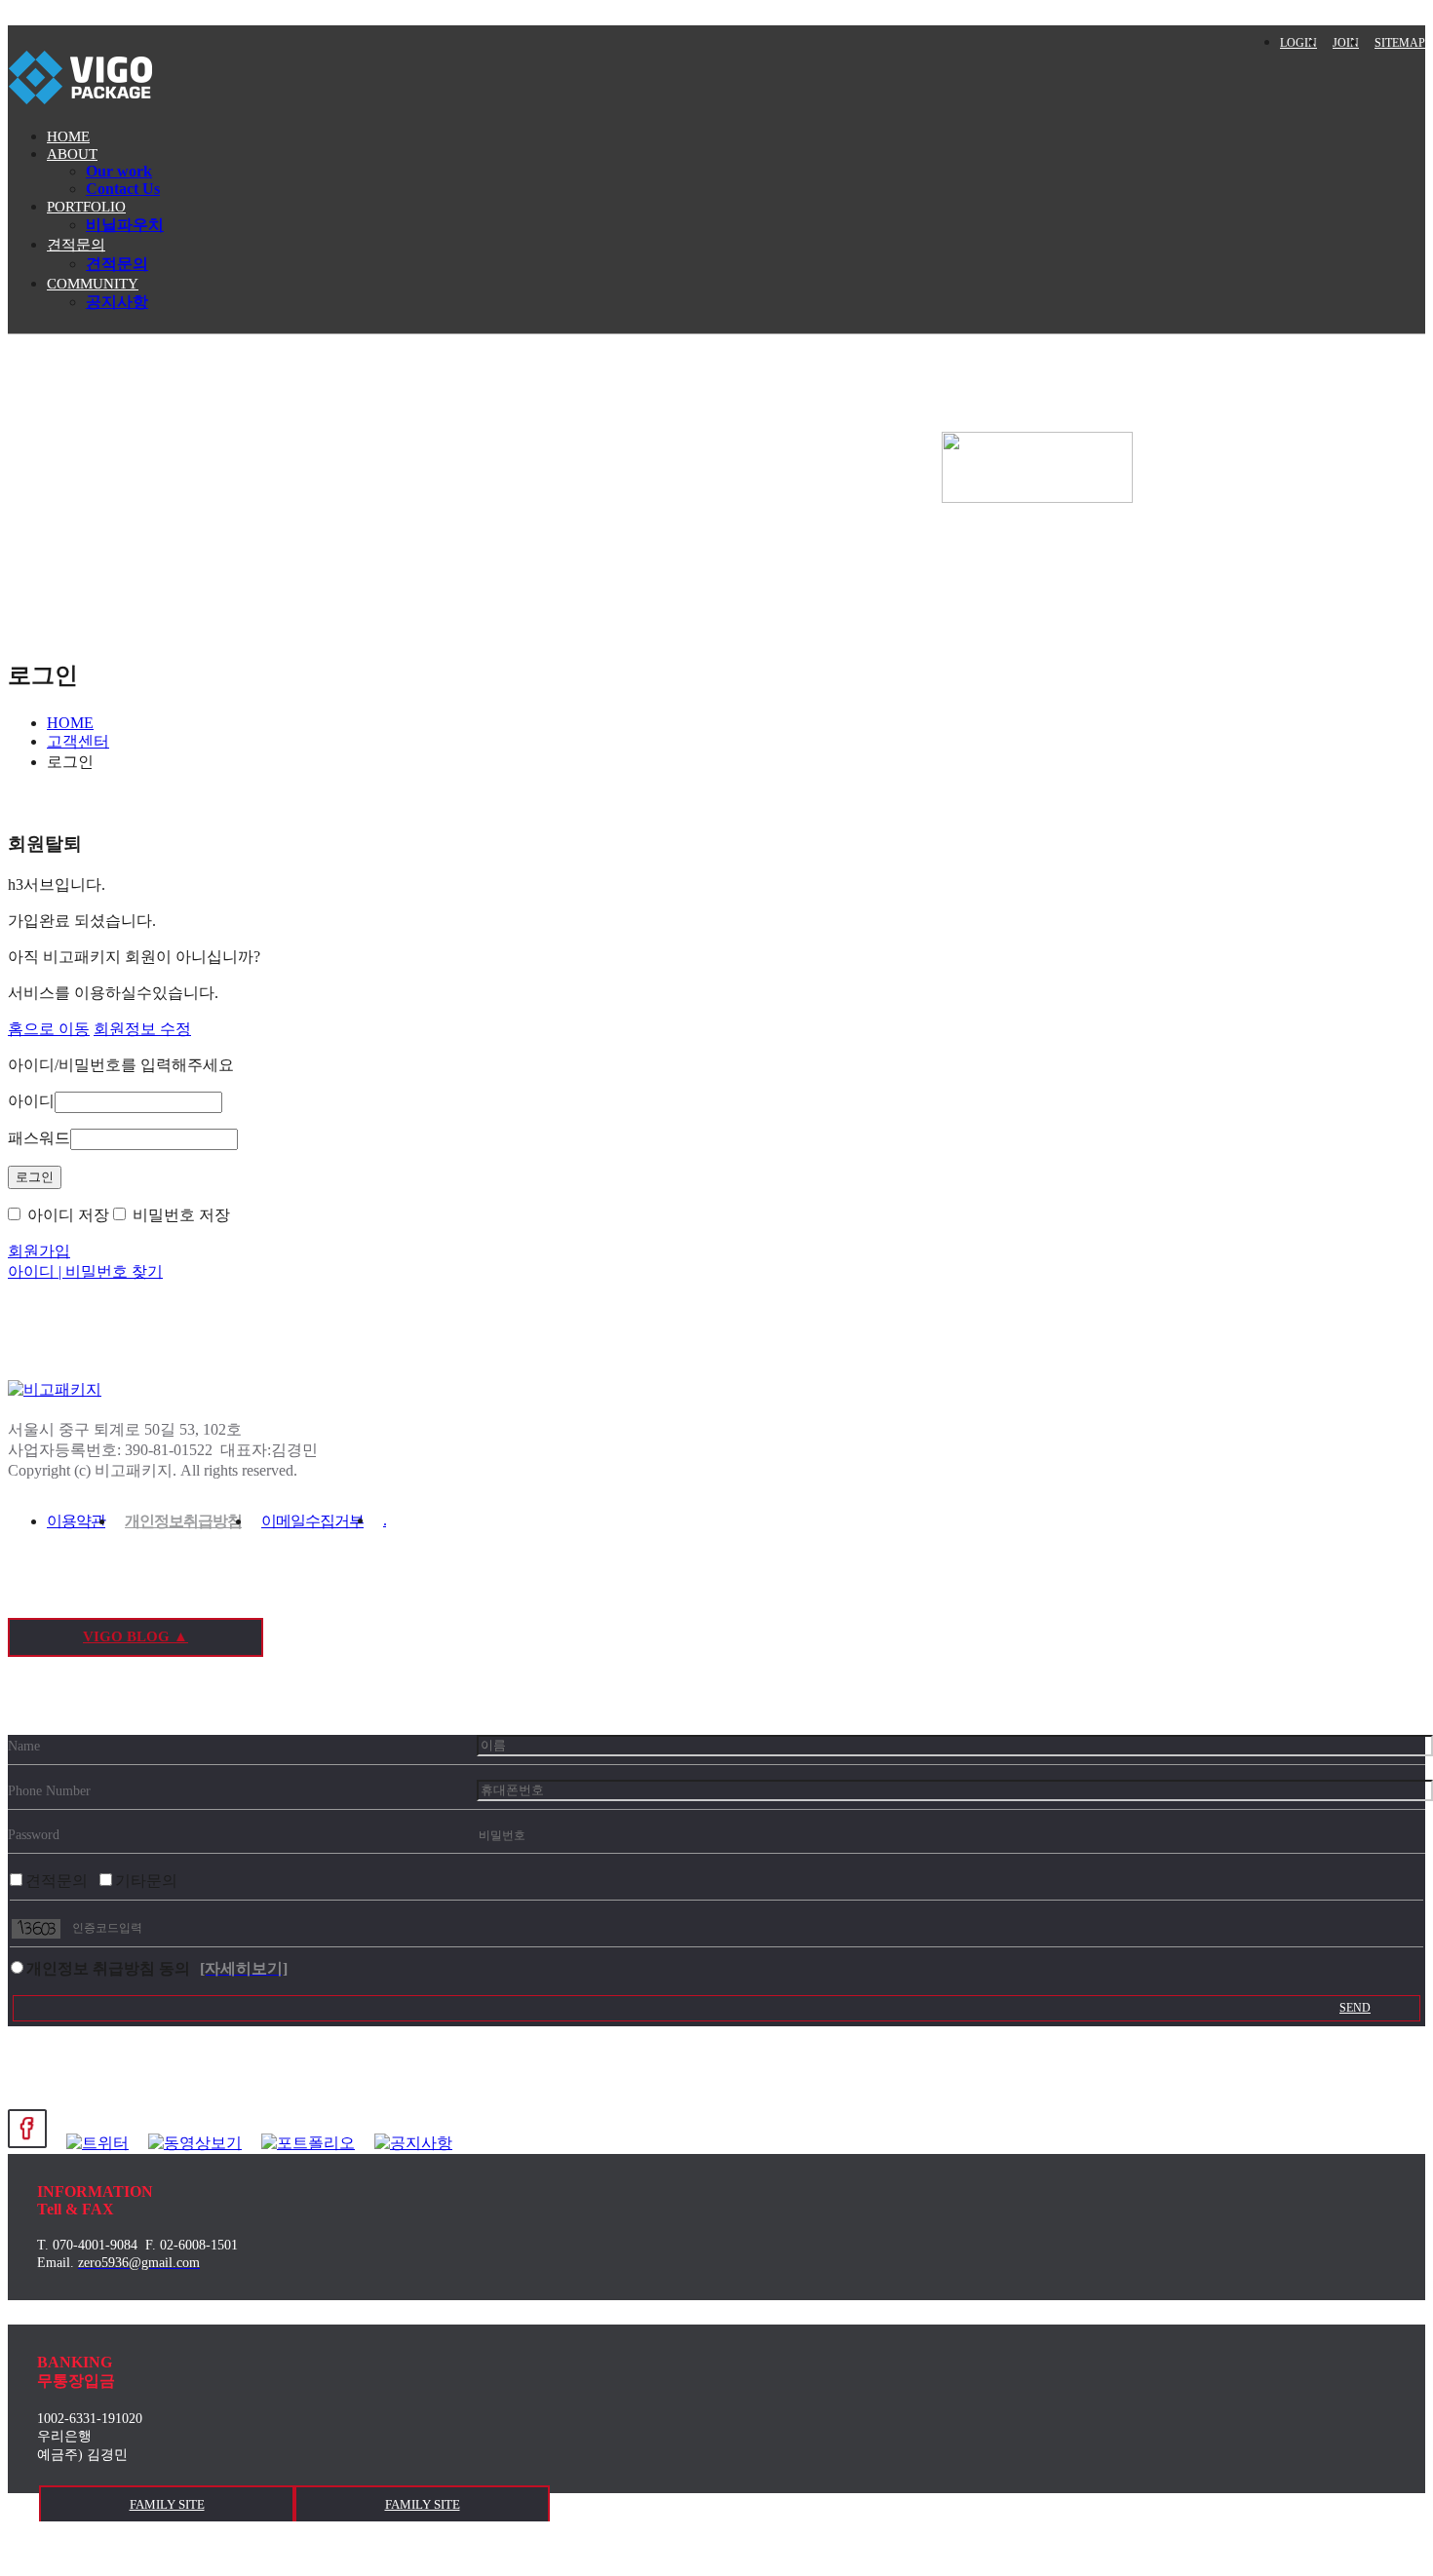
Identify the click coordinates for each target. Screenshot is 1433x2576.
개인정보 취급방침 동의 (108, 1968)
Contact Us (123, 189)
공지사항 (117, 302)
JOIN (1346, 43)
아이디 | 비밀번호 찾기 (85, 1271)
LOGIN (1298, 43)
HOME (68, 136)
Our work (119, 171)
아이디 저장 (66, 1215)
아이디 (31, 1101)
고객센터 (78, 741)
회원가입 (39, 1251)
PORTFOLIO (86, 207)
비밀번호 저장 (179, 1215)
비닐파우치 (125, 225)
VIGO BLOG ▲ (136, 1636)
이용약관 (76, 1521)
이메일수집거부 (312, 1521)
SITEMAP (1400, 43)
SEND (1355, 2008)
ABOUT (72, 154)
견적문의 (76, 245)
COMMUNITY (93, 284)
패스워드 (39, 1138)
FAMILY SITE (167, 2504)
